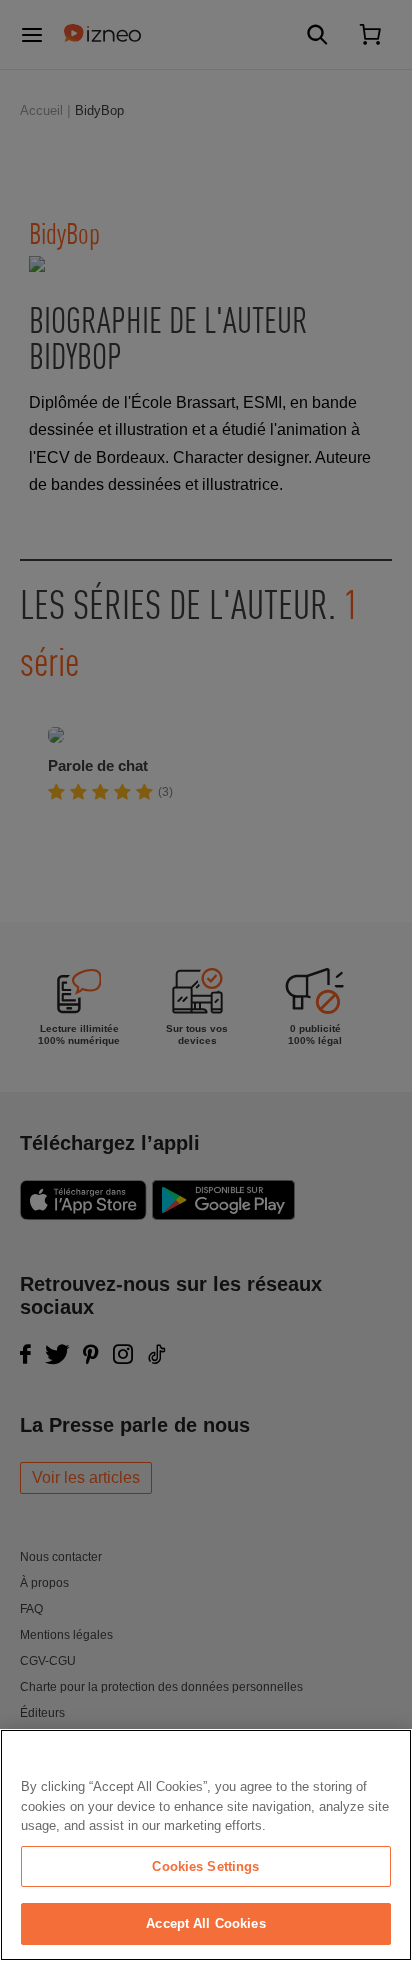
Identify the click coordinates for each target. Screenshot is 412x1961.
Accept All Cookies (205, 1923)
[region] (206, 1845)
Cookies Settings (205, 1866)
